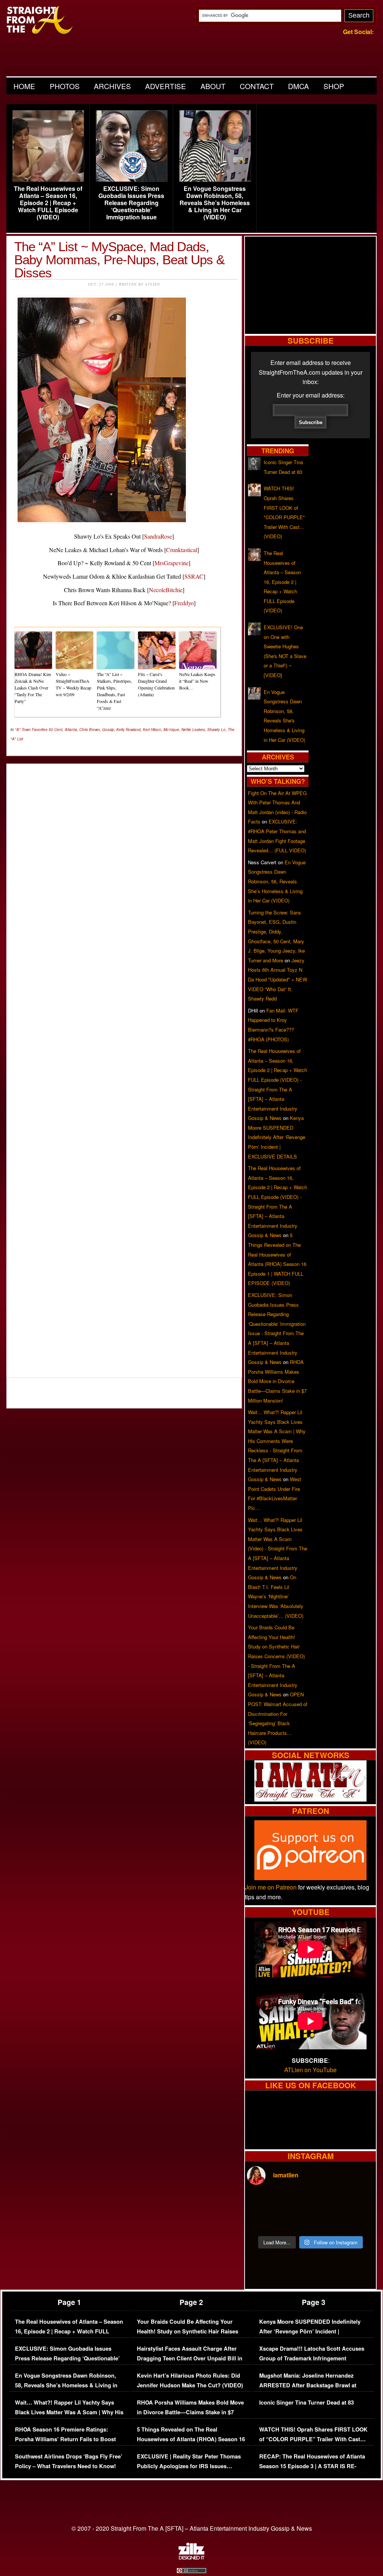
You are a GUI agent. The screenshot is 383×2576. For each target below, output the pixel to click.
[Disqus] (124, 1066)
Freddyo (184, 603)
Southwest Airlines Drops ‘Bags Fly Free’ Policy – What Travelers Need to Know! (69, 2461)
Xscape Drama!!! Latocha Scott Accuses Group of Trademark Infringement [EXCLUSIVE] (312, 2358)
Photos (65, 86)
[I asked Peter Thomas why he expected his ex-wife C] (359, 2202)
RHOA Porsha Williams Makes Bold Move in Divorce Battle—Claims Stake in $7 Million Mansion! (277, 1381)
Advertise (166, 86)
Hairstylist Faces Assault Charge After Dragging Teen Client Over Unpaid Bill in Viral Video (190, 2358)
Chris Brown (90, 730)
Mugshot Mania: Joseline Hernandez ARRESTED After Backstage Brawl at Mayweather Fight (308, 2385)
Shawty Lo (216, 730)
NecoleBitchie (166, 590)
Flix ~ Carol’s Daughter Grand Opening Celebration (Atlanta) (156, 684)
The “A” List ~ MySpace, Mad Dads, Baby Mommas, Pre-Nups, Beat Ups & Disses (119, 260)
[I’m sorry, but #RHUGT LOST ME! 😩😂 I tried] (294, 2202)
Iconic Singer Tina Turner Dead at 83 (307, 2403)
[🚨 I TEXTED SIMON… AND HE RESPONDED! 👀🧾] (327, 2221)
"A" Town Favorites (31, 730)
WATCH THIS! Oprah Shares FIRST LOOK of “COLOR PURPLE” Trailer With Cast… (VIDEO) (313, 2439)
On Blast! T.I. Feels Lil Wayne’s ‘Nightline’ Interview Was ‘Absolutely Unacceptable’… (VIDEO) (276, 1596)
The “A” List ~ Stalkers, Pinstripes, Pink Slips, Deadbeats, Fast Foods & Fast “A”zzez (114, 691)
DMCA (298, 86)
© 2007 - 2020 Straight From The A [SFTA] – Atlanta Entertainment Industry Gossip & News (192, 2528)
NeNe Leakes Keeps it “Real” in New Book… (197, 681)
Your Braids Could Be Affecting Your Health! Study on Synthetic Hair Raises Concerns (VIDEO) (188, 2331)
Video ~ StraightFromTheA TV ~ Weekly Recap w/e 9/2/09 (73, 684)
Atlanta (71, 730)
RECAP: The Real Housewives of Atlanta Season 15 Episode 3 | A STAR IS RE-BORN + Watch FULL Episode (312, 2466)
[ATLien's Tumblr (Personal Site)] (310, 1799)
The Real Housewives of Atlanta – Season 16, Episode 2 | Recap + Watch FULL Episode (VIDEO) (48, 203)
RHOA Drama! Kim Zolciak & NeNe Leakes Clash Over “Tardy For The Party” (33, 688)
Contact (257, 86)
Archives (112, 86)
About (213, 86)
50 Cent (56, 730)
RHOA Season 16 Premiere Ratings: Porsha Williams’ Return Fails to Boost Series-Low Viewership (65, 2439)
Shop (334, 86)
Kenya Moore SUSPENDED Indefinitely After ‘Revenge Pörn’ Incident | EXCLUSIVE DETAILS (277, 1137)
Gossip (108, 730)
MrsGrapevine (171, 563)
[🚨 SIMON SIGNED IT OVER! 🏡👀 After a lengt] (359, 2221)
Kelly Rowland (128, 730)
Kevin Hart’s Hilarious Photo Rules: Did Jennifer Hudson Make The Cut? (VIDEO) (190, 2380)
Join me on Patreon (271, 1887)
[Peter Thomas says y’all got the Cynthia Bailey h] (262, 2221)
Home (24, 86)
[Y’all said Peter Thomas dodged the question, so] (327, 2202)
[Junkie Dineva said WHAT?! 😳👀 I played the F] (294, 2221)
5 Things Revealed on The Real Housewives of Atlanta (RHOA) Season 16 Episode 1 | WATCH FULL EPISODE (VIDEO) (191, 2444)
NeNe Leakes (193, 730)
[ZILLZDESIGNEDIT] (191, 2558)
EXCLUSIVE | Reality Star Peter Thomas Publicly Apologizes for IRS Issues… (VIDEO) (189, 2466)
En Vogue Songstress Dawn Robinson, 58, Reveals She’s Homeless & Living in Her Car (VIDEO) (215, 203)
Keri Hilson (152, 730)
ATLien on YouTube (310, 2070)
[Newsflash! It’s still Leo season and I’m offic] (262, 2202)
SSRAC (194, 576)
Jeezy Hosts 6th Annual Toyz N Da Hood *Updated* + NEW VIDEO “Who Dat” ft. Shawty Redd (278, 979)
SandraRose (158, 536)
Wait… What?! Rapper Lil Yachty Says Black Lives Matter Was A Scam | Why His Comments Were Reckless (69, 2412)
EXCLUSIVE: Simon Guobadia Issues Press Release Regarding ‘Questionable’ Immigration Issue (131, 203)
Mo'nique (171, 730)
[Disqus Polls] (124, 863)
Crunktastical (182, 550)
